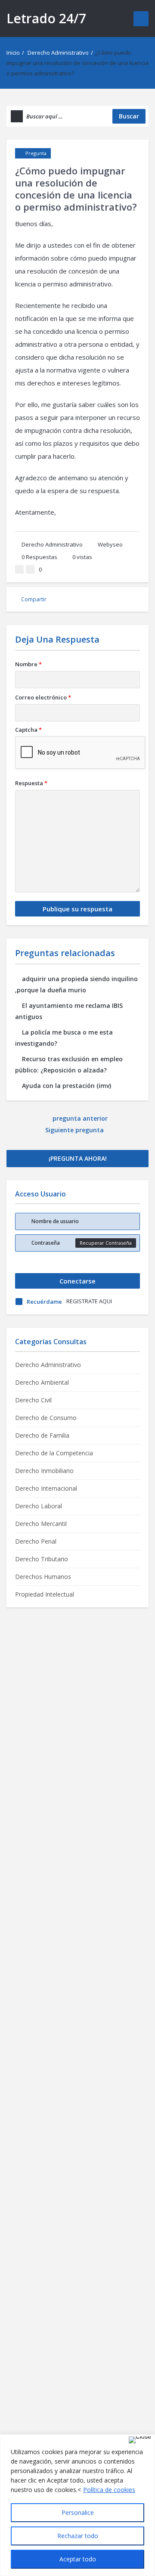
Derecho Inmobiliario (44, 1471)
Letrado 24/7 (46, 18)
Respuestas (39, 557)
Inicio (13, 53)
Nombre (28, 664)
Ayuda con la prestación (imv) (67, 1086)
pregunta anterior (80, 1118)
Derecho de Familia (42, 1435)
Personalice (78, 2512)
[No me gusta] (30, 569)
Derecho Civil (33, 1400)
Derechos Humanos (43, 1577)
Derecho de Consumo (46, 1418)
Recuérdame (44, 1302)
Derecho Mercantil (41, 1524)
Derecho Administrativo (58, 53)
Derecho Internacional (46, 1488)
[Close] (140, 2440)
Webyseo (110, 544)
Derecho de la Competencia (54, 1453)
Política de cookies (109, 2490)
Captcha (28, 730)
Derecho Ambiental (42, 1382)
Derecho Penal (36, 1541)
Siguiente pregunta (75, 1130)
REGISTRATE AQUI (89, 1301)
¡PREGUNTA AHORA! (78, 1158)
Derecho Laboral (39, 1506)
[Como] (19, 569)
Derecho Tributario (42, 1559)
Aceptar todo (78, 2559)
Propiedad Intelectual (45, 1594)
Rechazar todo (78, 2536)
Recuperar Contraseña (106, 1243)
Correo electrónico (43, 697)
